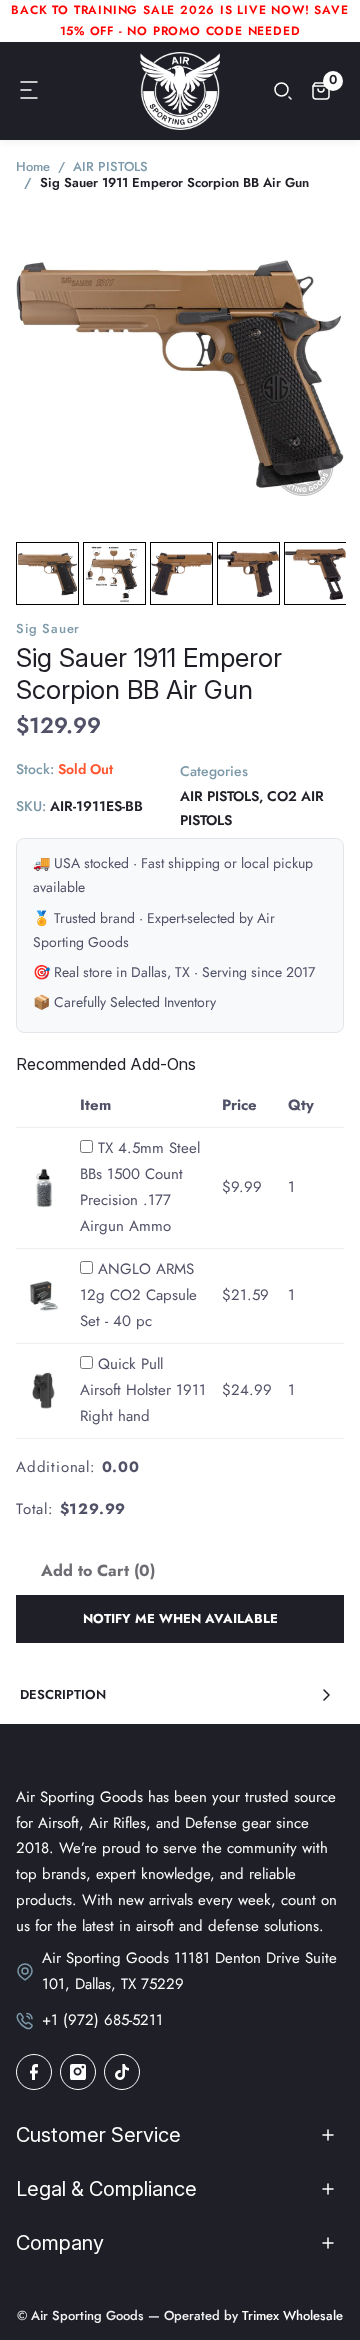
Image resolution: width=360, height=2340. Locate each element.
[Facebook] (34, 2072)
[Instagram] (78, 2072)
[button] (30, 91)
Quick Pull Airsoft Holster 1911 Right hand (143, 1390)
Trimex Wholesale (290, 2315)
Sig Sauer (48, 628)
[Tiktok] (122, 2072)
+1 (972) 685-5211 (102, 2020)
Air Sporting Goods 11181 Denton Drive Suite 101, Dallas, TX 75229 (189, 1971)
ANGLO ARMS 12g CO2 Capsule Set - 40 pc (138, 1295)
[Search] (283, 91)
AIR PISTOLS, (221, 796)
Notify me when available (180, 1618)
